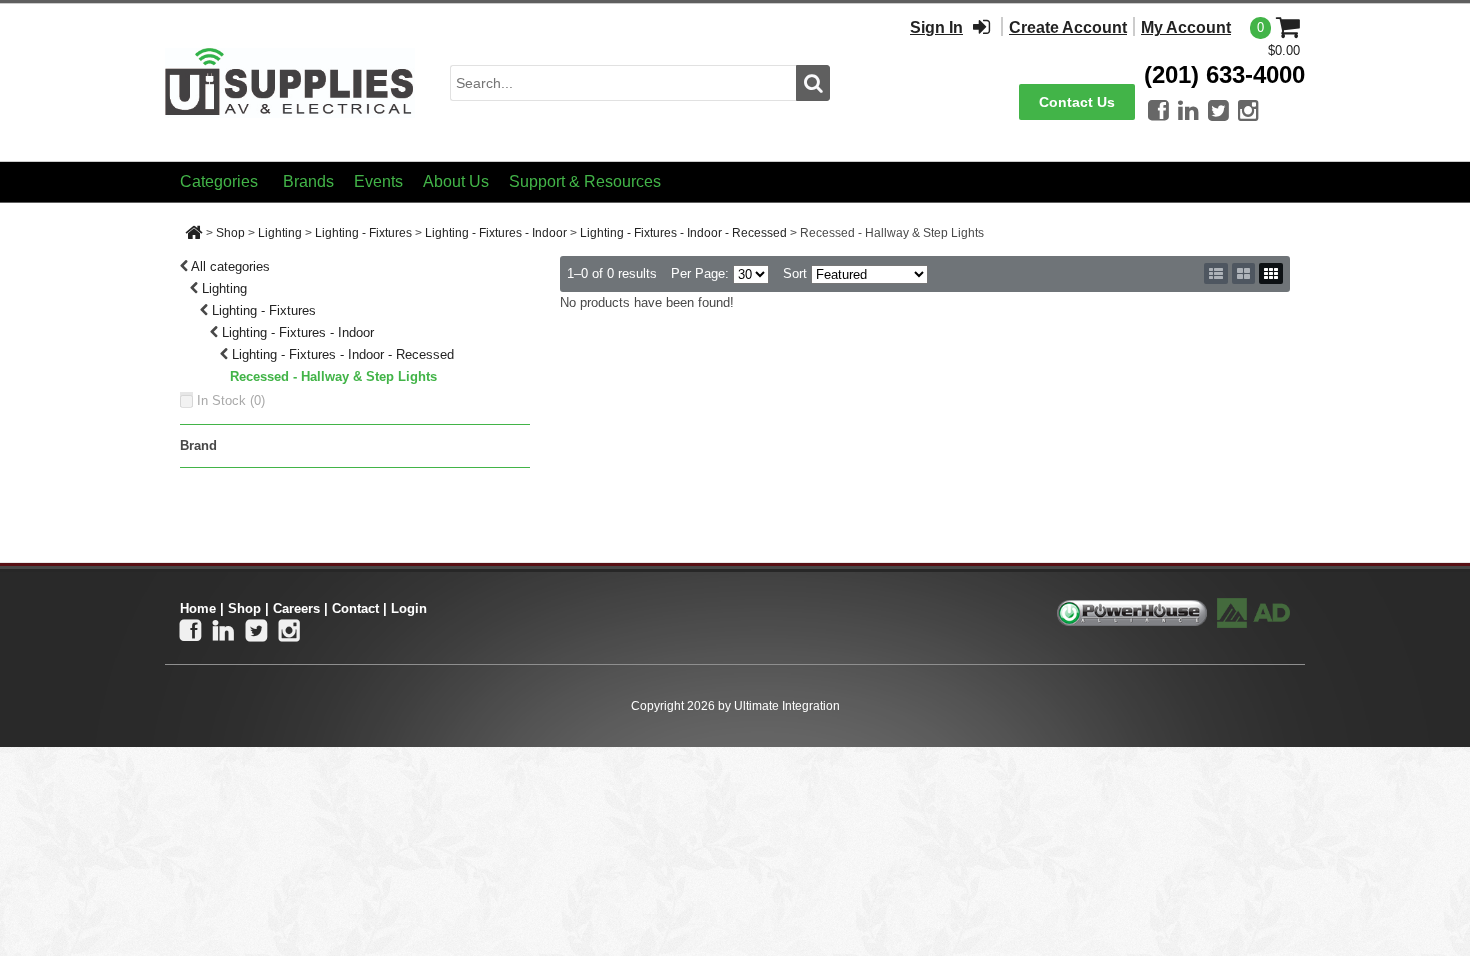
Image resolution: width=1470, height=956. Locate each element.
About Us (456, 181)
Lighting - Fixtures (363, 233)
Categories (219, 181)
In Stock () (231, 400)
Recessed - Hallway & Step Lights (333, 376)
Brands (308, 181)
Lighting (280, 233)
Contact (355, 608)
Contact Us (1077, 102)
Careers (296, 608)
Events (378, 181)
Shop (230, 233)
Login (409, 608)
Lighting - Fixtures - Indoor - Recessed (683, 233)
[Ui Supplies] (290, 81)
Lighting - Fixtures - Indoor (496, 233)
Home (198, 608)
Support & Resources (585, 181)
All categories (230, 266)
